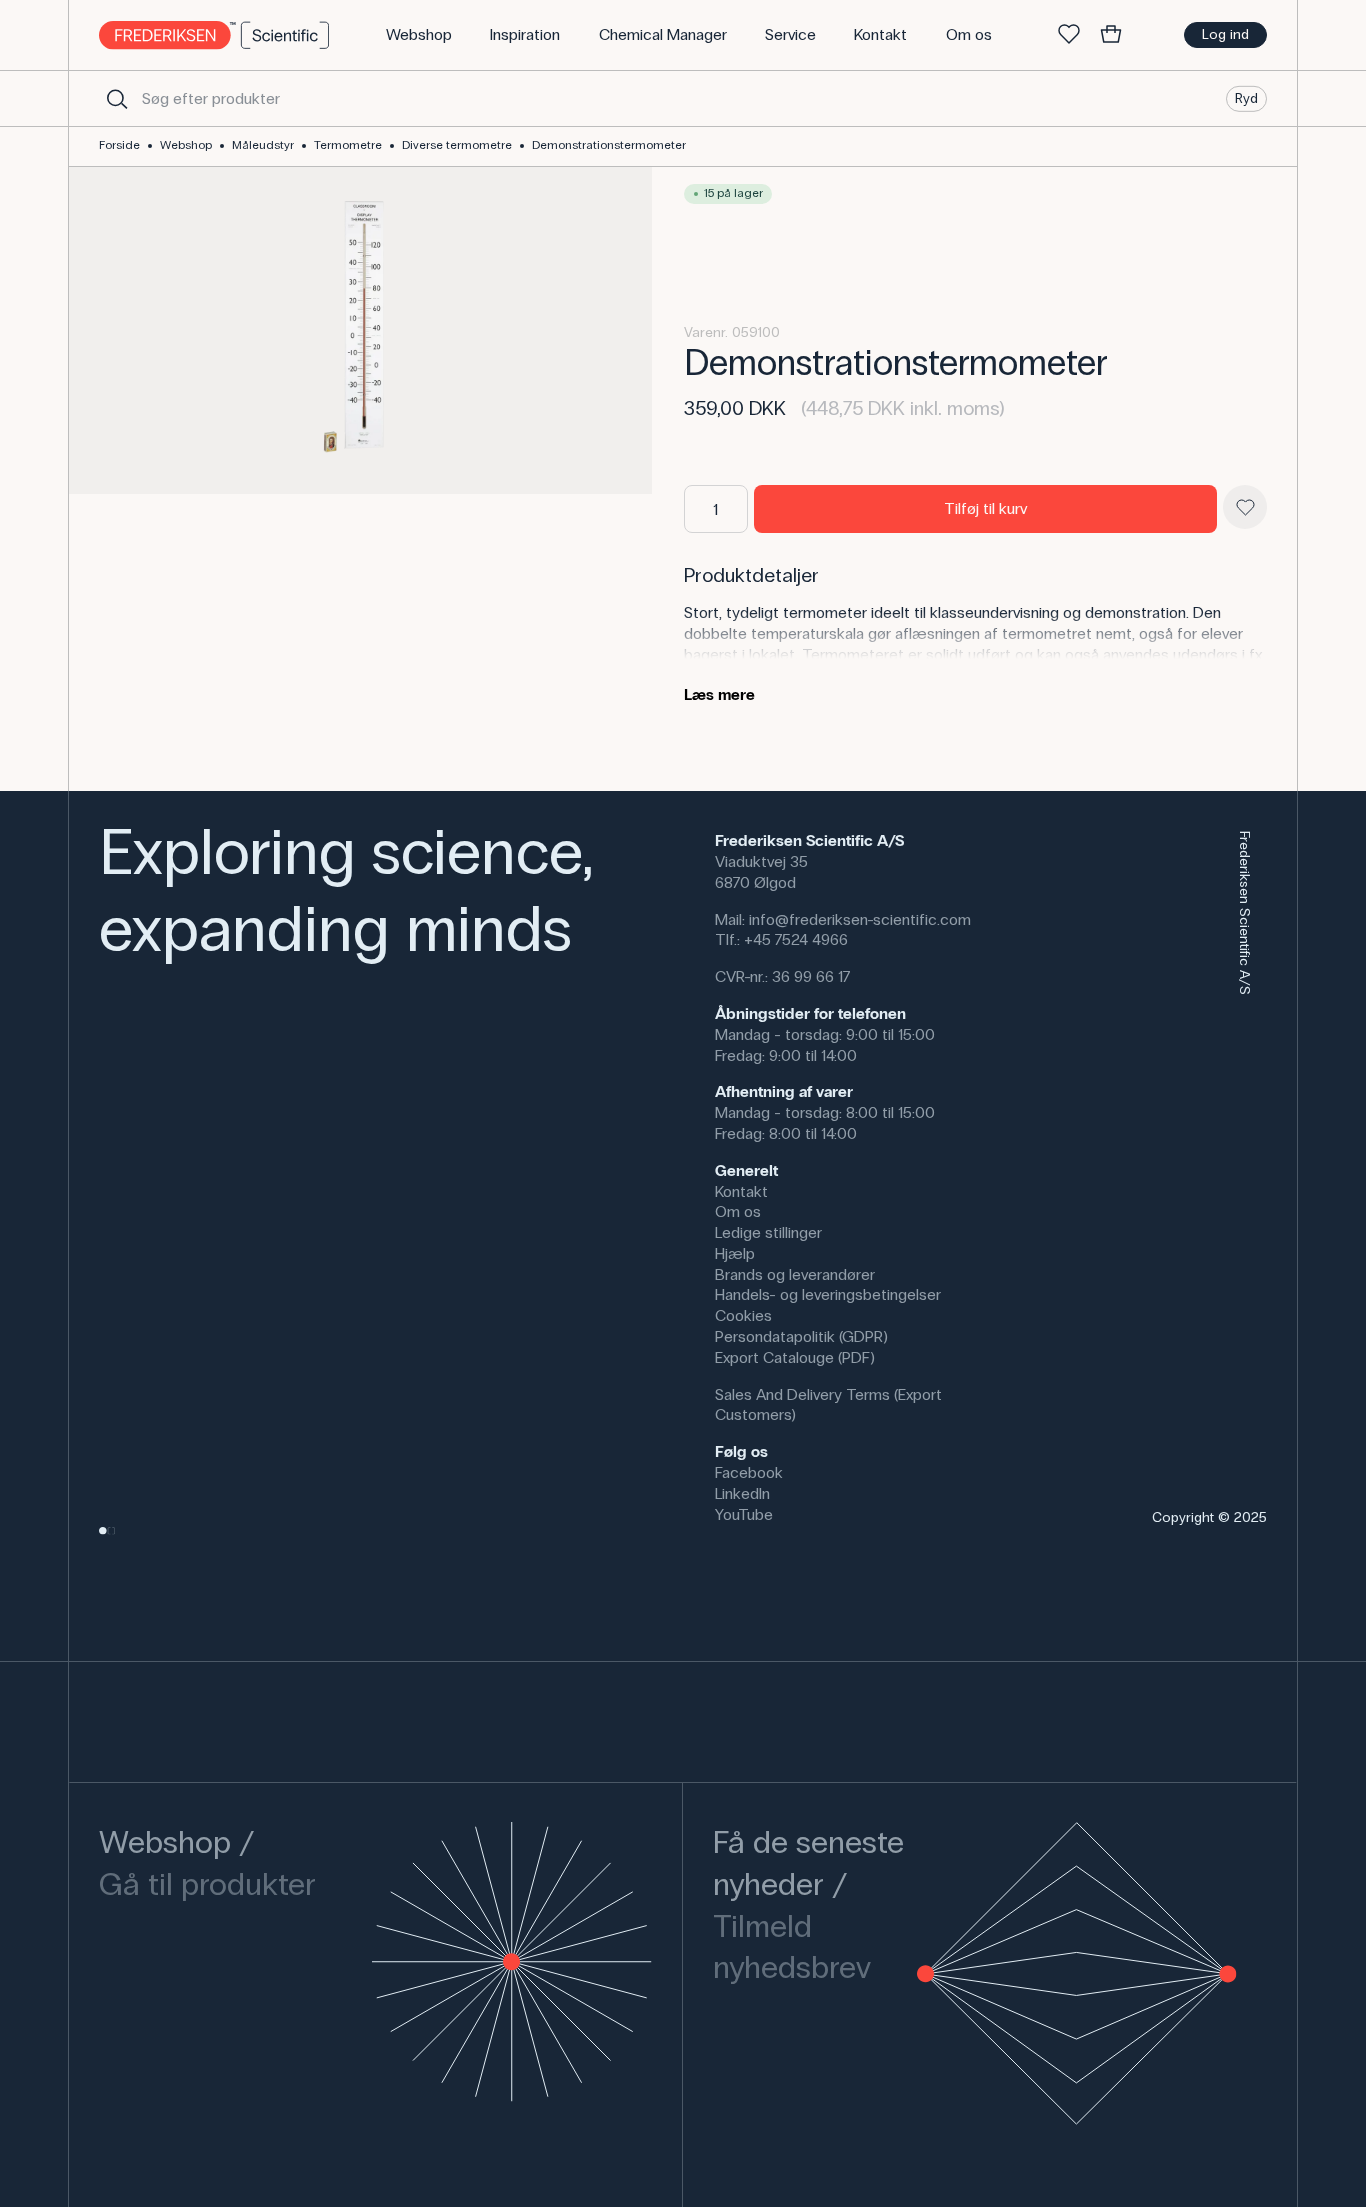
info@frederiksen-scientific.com (860, 919)
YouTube (744, 1514)
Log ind (1225, 34)
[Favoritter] (1069, 35)
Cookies (743, 1315)
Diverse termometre (457, 145)
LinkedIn (742, 1493)
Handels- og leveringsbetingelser (828, 1294)
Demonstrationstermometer (609, 145)
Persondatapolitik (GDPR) (801, 1336)
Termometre (348, 145)
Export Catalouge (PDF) (795, 1357)
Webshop (186, 145)
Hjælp (735, 1253)
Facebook (749, 1472)
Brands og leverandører (795, 1274)
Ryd (1246, 97)
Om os (738, 1211)
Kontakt (741, 1191)
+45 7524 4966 (796, 939)
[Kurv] (1111, 35)
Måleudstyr (263, 145)
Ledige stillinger (768, 1232)
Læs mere (719, 694)
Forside (119, 145)
